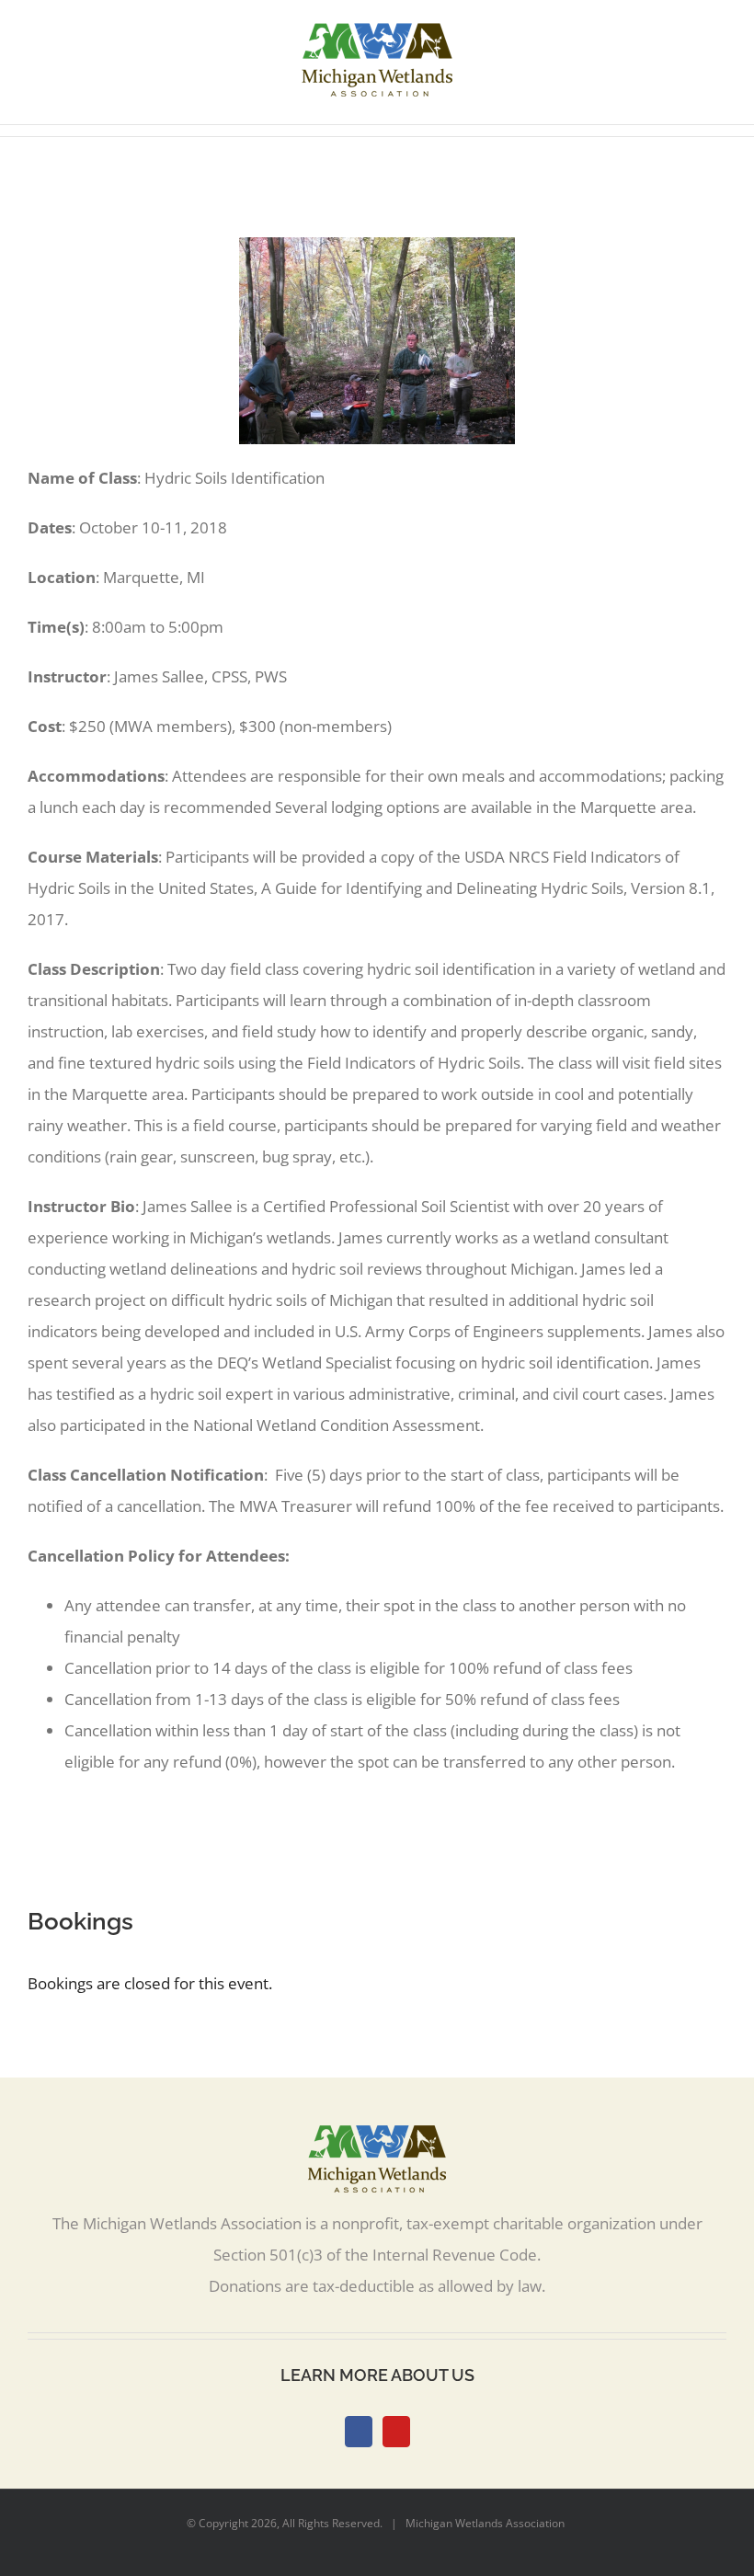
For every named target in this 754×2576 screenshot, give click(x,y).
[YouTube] (396, 2432)
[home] (377, 2141)
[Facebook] (359, 2432)
